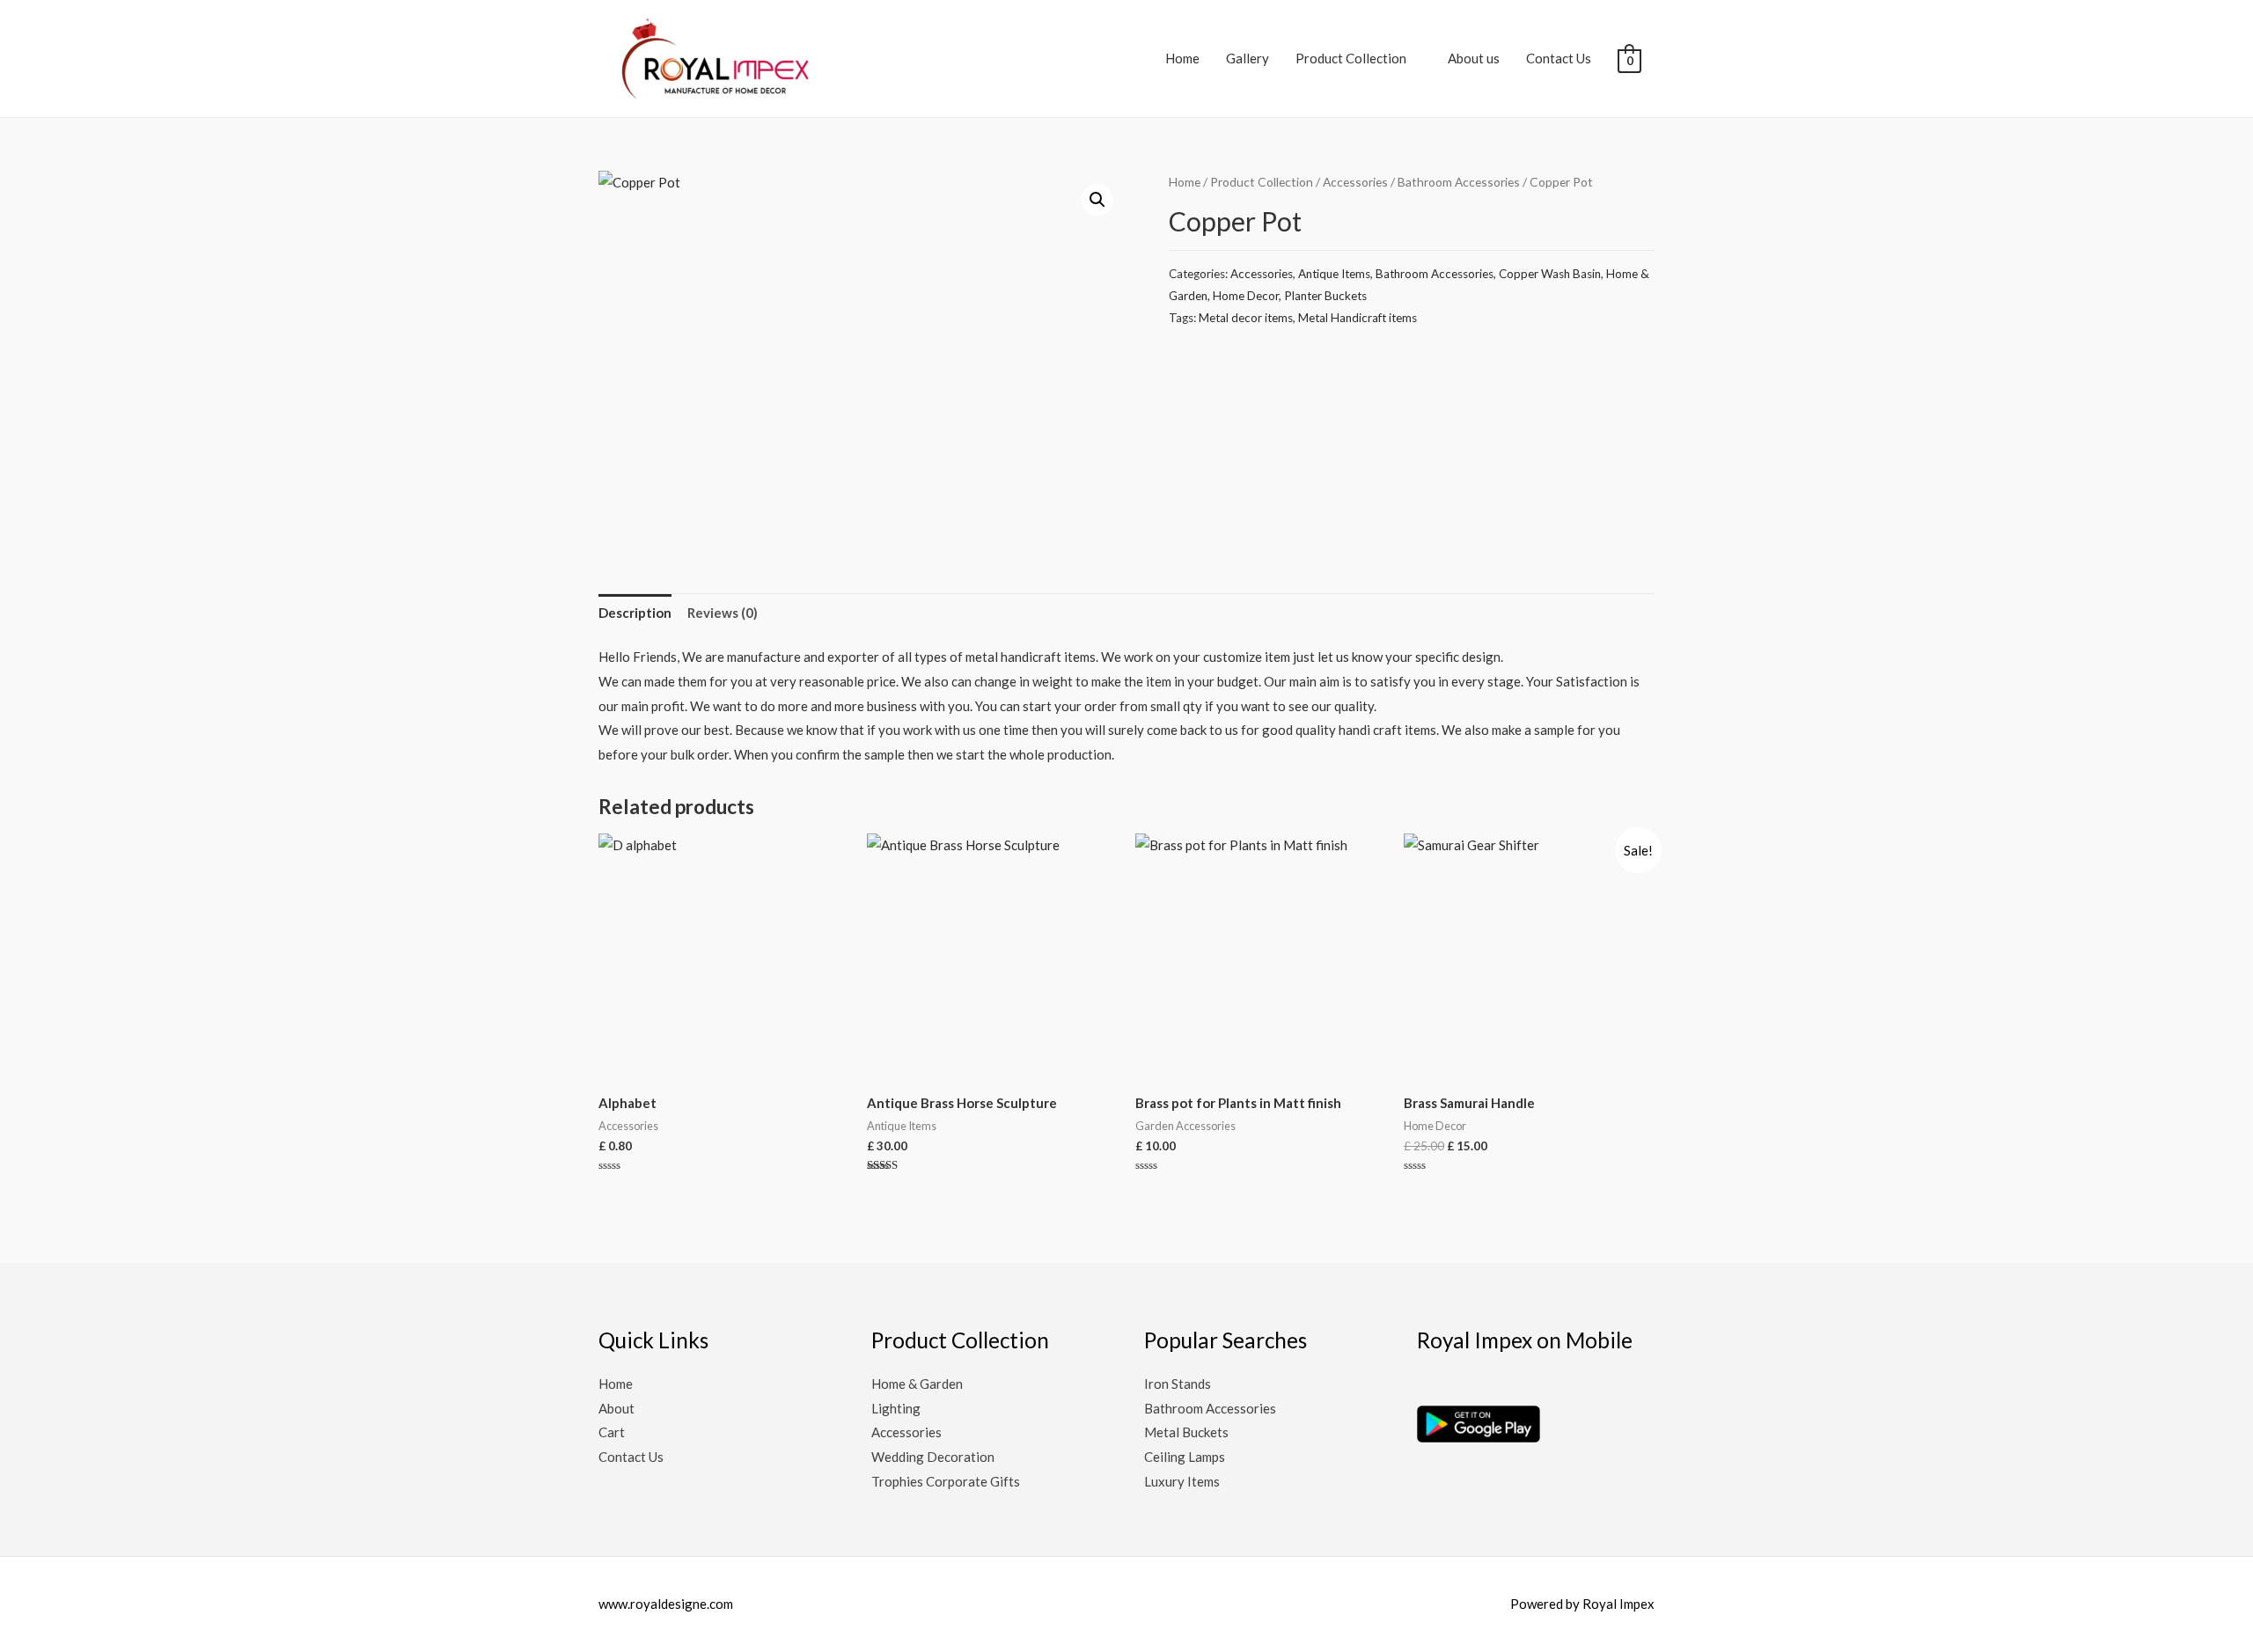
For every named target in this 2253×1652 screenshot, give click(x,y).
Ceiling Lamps (1185, 1457)
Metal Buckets (1186, 1432)
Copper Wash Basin (1550, 274)
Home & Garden (917, 1384)
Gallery (1248, 58)
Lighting (896, 1408)
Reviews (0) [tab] (723, 613)
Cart (612, 1432)
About (616, 1408)
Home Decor (1246, 296)
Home (1182, 58)
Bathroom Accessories (1459, 182)
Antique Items (1334, 274)
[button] (1097, 200)
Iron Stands (1178, 1384)
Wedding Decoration (933, 1457)
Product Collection (1351, 58)
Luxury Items (1182, 1481)
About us (1474, 58)
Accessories (1355, 182)
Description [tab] (635, 613)
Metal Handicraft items (1358, 318)
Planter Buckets (1325, 296)
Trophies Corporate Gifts (946, 1481)
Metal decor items (1246, 318)
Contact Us (1559, 58)
